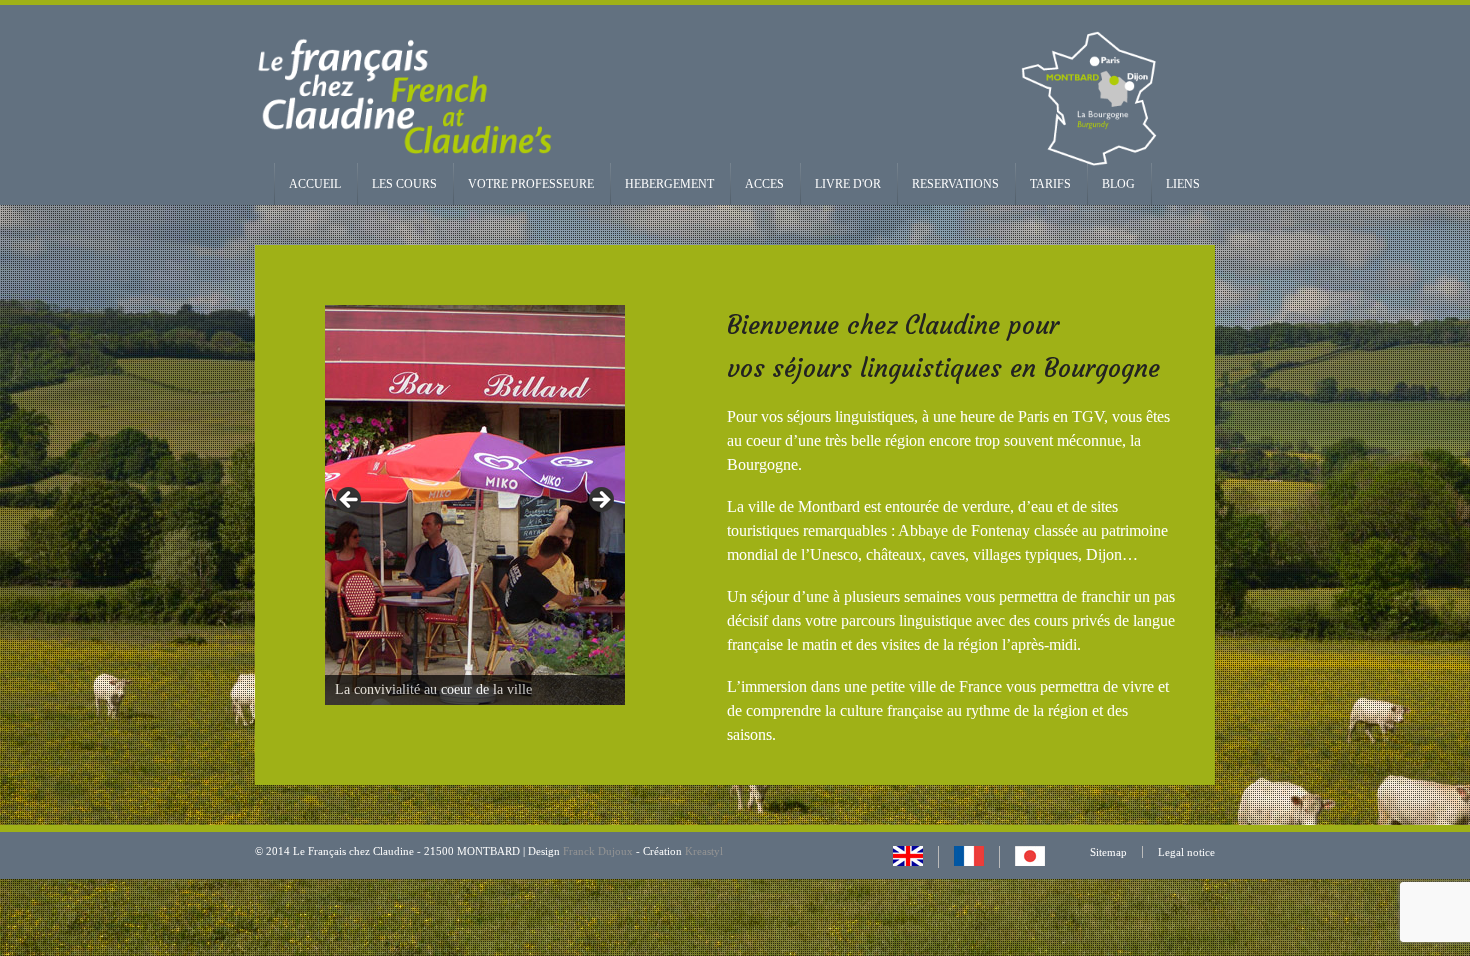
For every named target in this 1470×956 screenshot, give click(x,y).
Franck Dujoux (598, 851)
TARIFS (1050, 184)
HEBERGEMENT (669, 184)
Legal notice (1186, 852)
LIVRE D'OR (848, 184)
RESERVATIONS (955, 184)
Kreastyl (704, 851)
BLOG (1118, 184)
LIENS (1183, 184)
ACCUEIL (315, 184)
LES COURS (404, 184)
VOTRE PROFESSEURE (531, 184)
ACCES (764, 184)
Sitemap (1108, 852)
